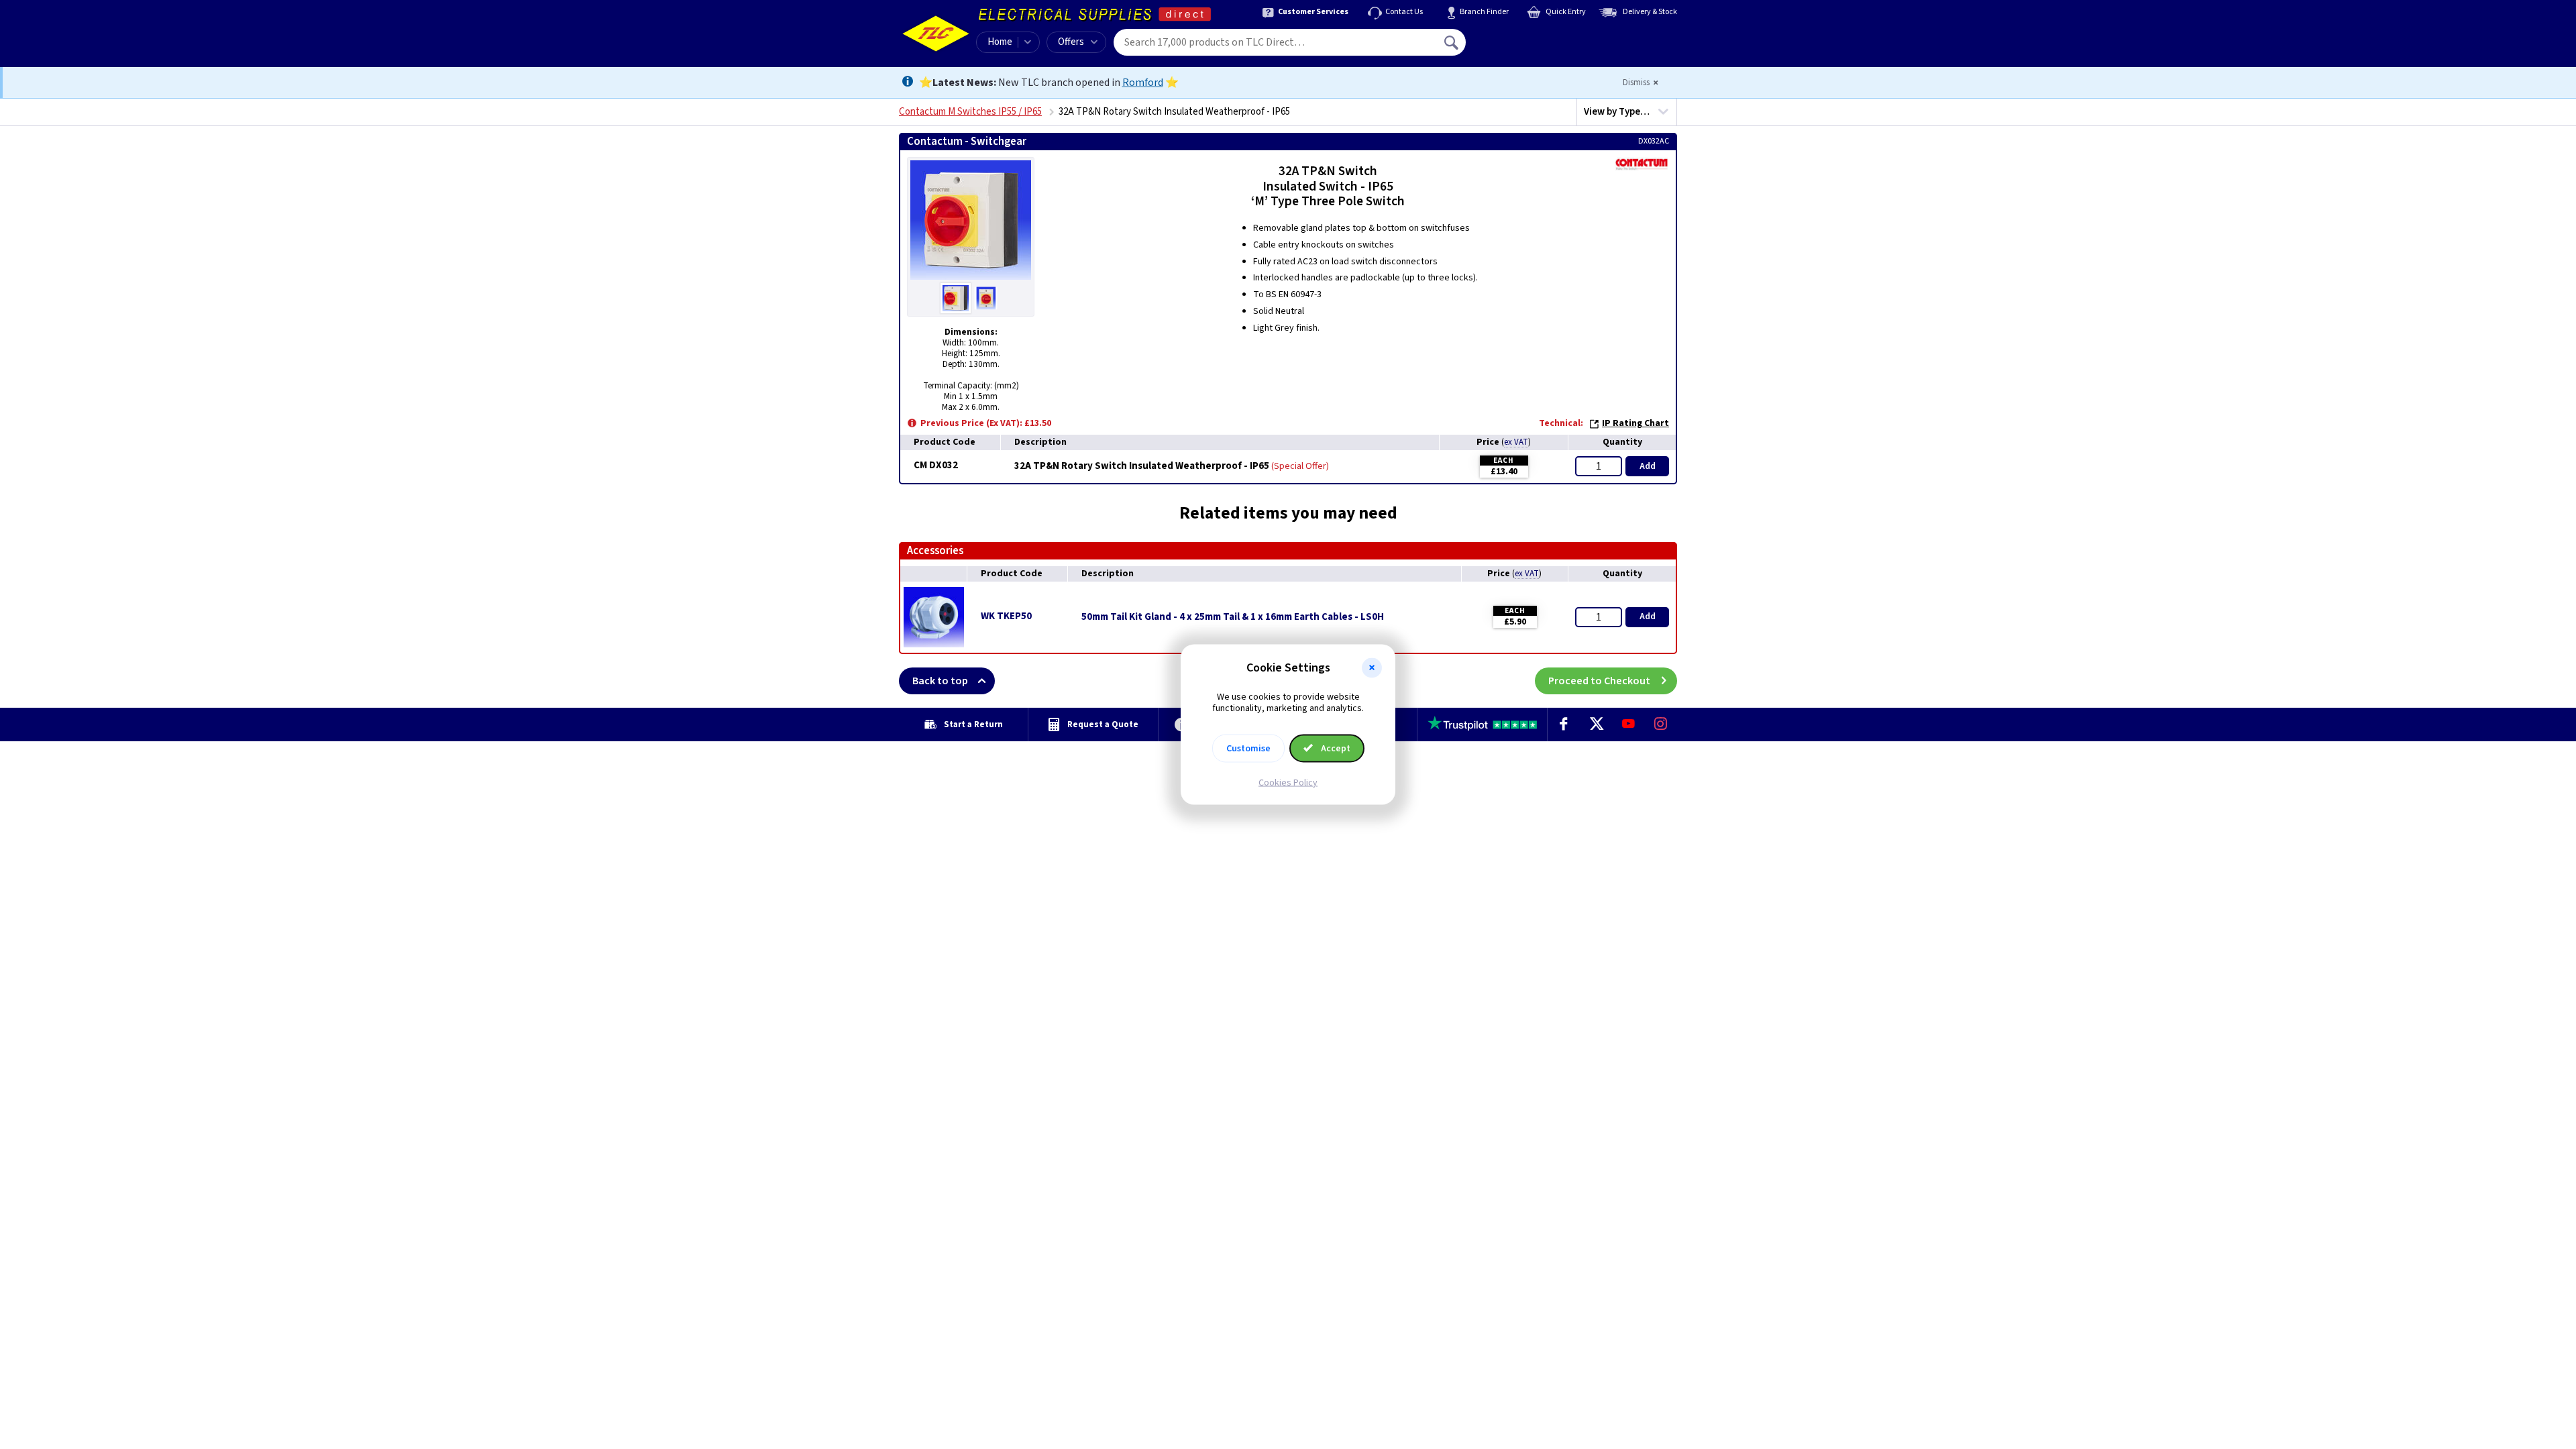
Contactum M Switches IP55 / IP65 (970, 112)
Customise (1248, 748)
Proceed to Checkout (1599, 681)
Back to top (940, 681)
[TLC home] (936, 34)
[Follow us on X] (1596, 724)
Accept (1335, 748)
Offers (1071, 42)
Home (1000, 42)
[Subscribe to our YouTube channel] (1628, 724)
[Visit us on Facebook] (1564, 724)
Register (1527, 47)
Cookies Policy (1288, 782)
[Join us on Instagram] (1661, 724)
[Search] (1452, 42)
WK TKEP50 (1006, 616)
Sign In (1537, 38)
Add (1648, 466)
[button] (1372, 668)
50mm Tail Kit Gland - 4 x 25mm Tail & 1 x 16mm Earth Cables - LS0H (1233, 617)
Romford (1143, 83)
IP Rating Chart (1635, 423)
